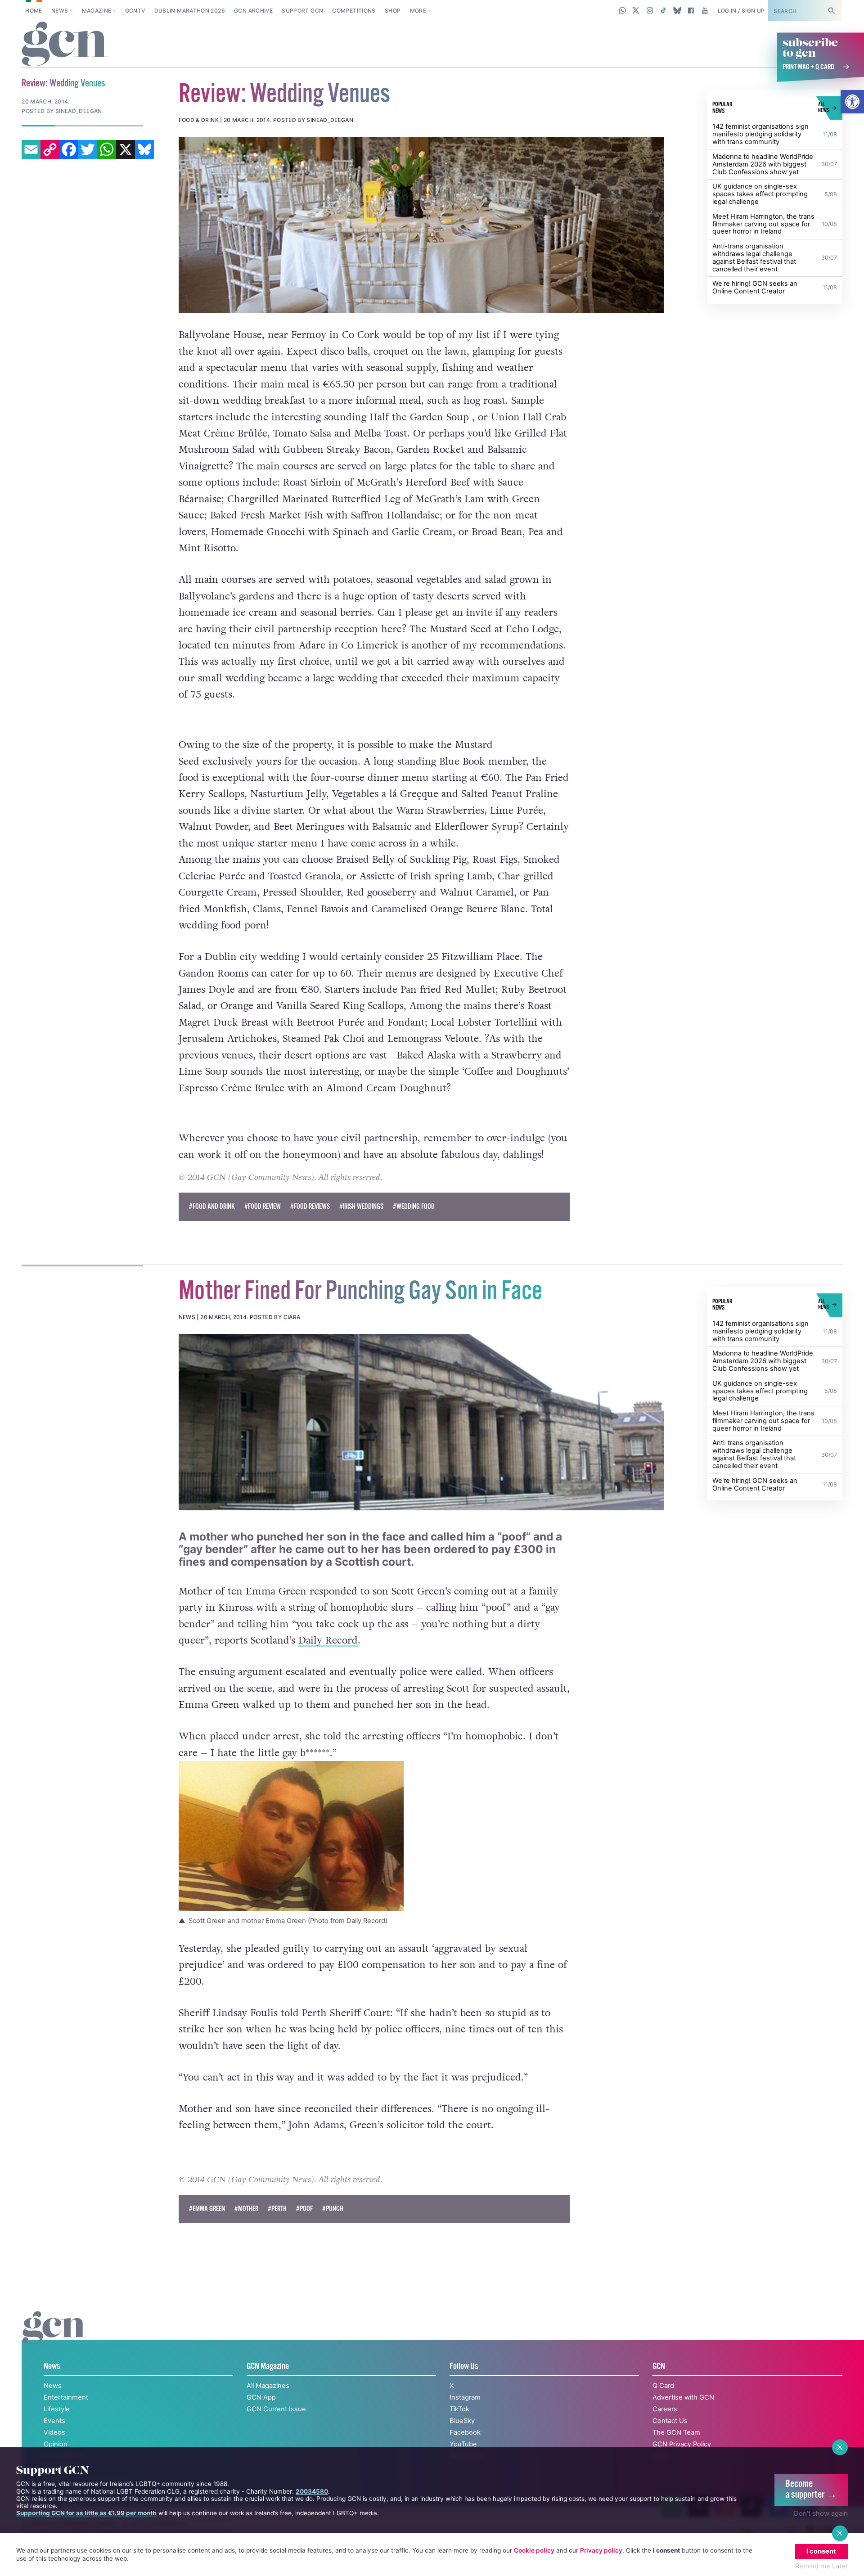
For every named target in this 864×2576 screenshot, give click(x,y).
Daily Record (328, 1640)
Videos (54, 2432)
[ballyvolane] (421, 225)
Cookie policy (534, 2550)
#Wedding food (414, 1207)
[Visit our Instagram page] (650, 10)
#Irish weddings (361, 1207)
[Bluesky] (144, 149)
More (418, 11)
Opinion (56, 2444)
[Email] (31, 149)
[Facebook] (69, 149)
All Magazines (268, 2386)
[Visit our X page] (636, 10)
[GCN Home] (65, 45)
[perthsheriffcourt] (421, 1422)
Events (54, 2421)
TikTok (459, 2409)
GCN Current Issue (276, 2409)
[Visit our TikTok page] (664, 10)
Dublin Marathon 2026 (190, 11)
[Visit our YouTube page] (704, 10)
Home (34, 11)
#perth (277, 2209)
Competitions (354, 11)
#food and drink (212, 1207)
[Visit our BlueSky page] (677, 10)
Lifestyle (57, 2409)
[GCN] (54, 2337)
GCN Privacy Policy (682, 2444)
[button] (852, 102)
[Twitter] (88, 149)
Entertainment (66, 2397)
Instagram (465, 2397)
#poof (304, 2209)
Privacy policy (601, 2550)
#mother (246, 2209)
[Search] (831, 11)
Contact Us (670, 2421)
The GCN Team (676, 2432)
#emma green (207, 2209)
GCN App (261, 2397)
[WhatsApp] (107, 149)
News (60, 11)
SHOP (393, 11)
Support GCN (302, 11)
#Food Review (263, 1207)
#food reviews (310, 1207)
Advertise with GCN (683, 2397)
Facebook (465, 2432)
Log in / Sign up (741, 11)
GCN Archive (253, 11)
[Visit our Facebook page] (691, 10)
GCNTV (135, 11)
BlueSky (462, 2421)
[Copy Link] (50, 149)
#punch (333, 2209)
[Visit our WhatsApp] (623, 10)
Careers (665, 2409)
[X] (126, 149)
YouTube (463, 2444)
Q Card (663, 2386)
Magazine (97, 11)
